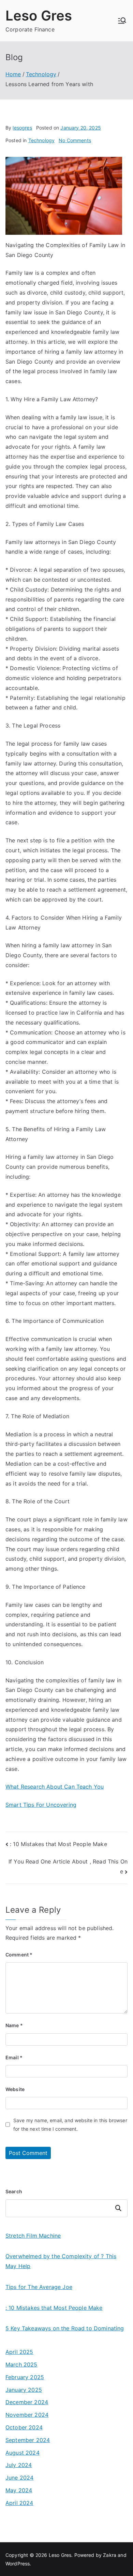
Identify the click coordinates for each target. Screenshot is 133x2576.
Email (14, 2057)
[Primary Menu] (122, 21)
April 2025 (19, 2352)
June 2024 (19, 2478)
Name (14, 2025)
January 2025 (24, 2390)
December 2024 (27, 2402)
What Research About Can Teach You (55, 1787)
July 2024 (19, 2465)
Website (15, 2089)
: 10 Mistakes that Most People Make (58, 1844)
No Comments (75, 140)
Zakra (110, 2555)
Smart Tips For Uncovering (41, 1805)
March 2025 (21, 2364)
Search (14, 2191)
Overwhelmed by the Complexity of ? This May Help (61, 2261)
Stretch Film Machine (33, 2236)
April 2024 (19, 2503)
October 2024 (24, 2427)
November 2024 (27, 2415)
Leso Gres (39, 16)
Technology (42, 140)
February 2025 (25, 2377)
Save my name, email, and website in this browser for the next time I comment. (70, 2125)
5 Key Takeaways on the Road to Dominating (65, 2328)
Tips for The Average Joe (39, 2287)
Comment (19, 1955)
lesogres (22, 128)
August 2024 (23, 2453)
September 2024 (28, 2440)
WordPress (18, 2564)
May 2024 (19, 2490)
